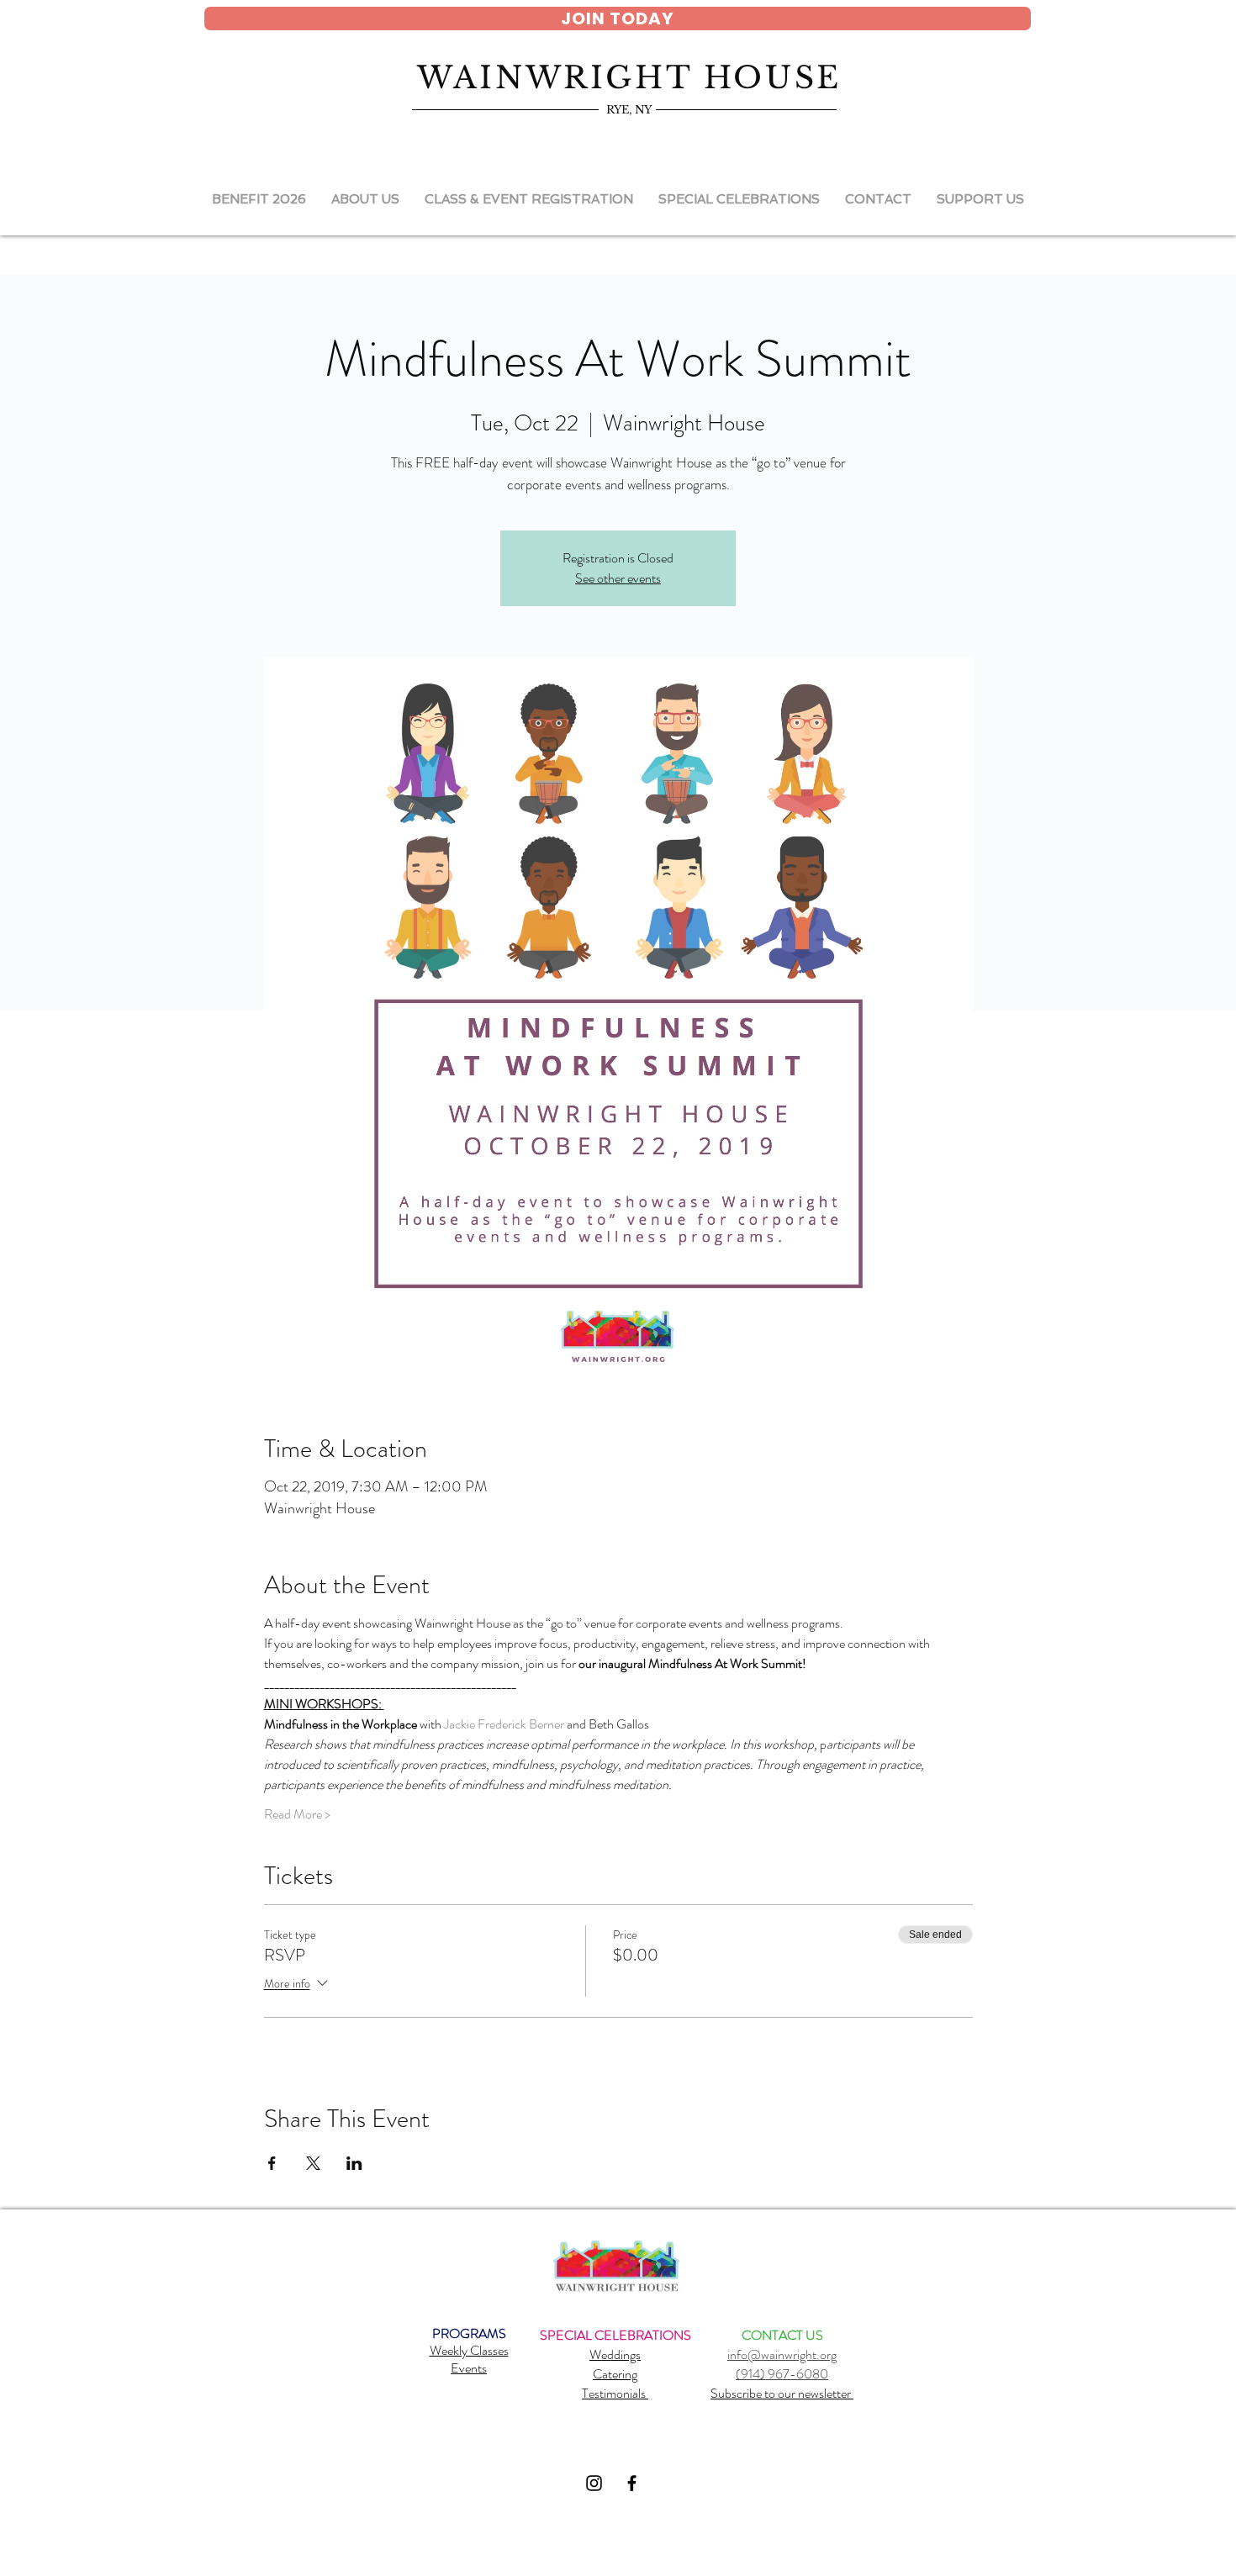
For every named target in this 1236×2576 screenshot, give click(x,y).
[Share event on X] (313, 2163)
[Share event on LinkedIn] (354, 2163)
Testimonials (615, 2393)
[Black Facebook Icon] (632, 2483)
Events (469, 2368)
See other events (618, 578)
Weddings (615, 2354)
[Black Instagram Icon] (594, 2483)
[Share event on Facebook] (272, 2163)
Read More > (297, 1814)
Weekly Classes (469, 2350)
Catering (615, 2374)
